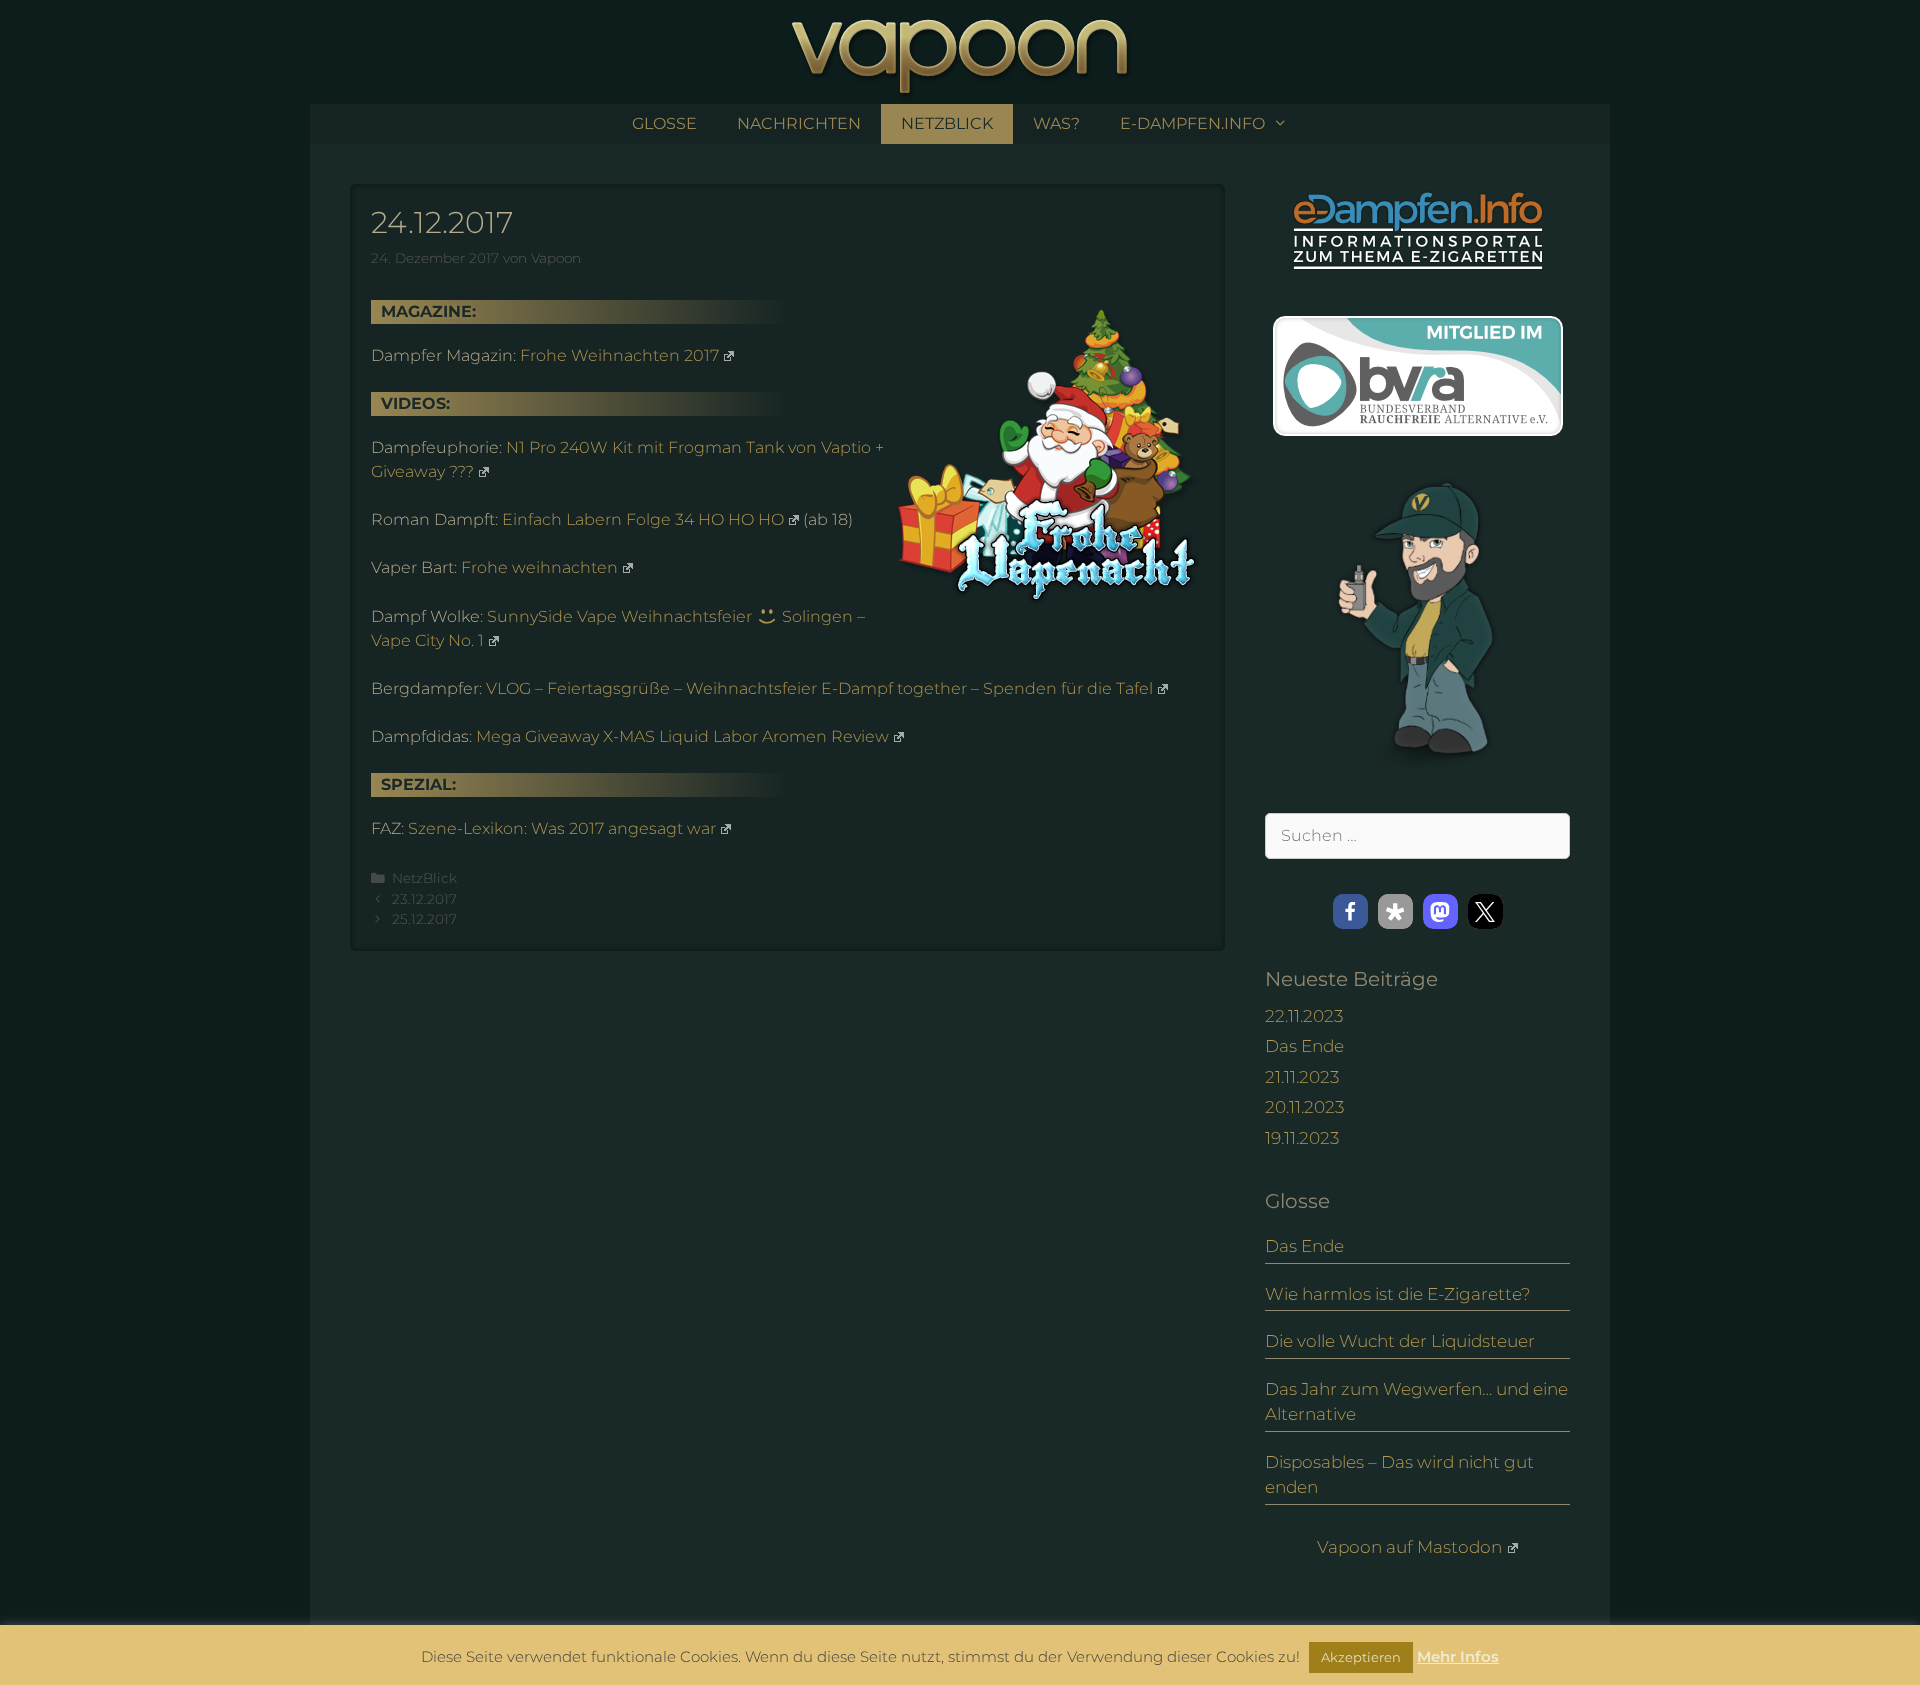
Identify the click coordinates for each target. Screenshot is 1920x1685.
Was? (1056, 123)
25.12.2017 (424, 919)
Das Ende (1304, 1046)
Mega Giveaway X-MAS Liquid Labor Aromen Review (682, 736)
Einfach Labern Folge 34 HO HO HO (643, 519)
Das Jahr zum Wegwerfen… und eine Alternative (1416, 1402)
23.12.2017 (424, 899)
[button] (1350, 911)
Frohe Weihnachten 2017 (619, 355)
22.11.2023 (1304, 1016)
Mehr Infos (1458, 1656)
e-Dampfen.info (1192, 123)
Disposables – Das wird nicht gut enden (1399, 1475)
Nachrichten (799, 123)
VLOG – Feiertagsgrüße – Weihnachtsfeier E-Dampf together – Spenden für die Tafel (819, 688)
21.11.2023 (1302, 1077)
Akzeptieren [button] (1361, 1657)
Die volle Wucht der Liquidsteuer (1400, 1341)
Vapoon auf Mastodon (1409, 1547)
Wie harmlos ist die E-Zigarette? (1398, 1294)
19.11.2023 (1302, 1138)
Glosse (664, 123)
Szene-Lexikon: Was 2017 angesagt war (562, 828)
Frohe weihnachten (539, 567)
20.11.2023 (1304, 1107)
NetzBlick (947, 123)
